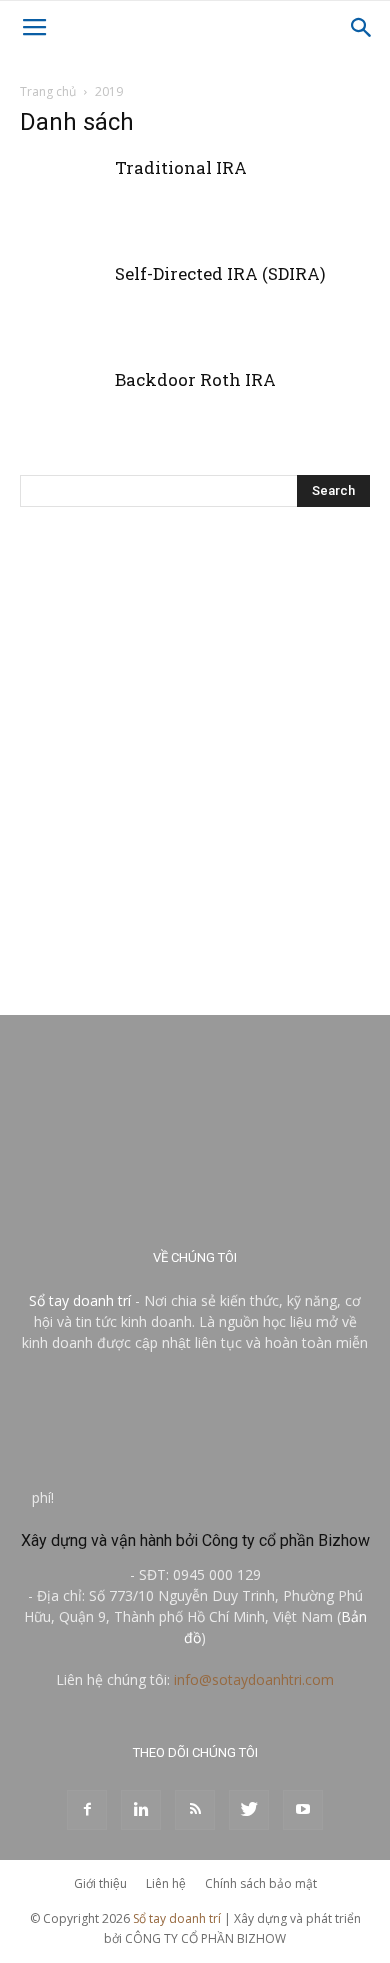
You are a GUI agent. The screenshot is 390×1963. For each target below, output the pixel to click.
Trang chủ (48, 91)
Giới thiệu (100, 1883)
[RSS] (195, 1810)
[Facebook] (87, 1810)
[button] (362, 28)
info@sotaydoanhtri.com (254, 1679)
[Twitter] (249, 1810)
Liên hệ (166, 1883)
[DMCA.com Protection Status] (208, 1497)
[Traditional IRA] (60, 232)
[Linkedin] (141, 1810)
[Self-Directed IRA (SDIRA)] (60, 338)
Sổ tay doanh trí (80, 1300)
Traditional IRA (181, 167)
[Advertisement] (195, 750)
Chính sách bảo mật (261, 1883)
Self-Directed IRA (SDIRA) (220, 273)
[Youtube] (303, 1810)
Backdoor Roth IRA (195, 379)
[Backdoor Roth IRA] (60, 444)
